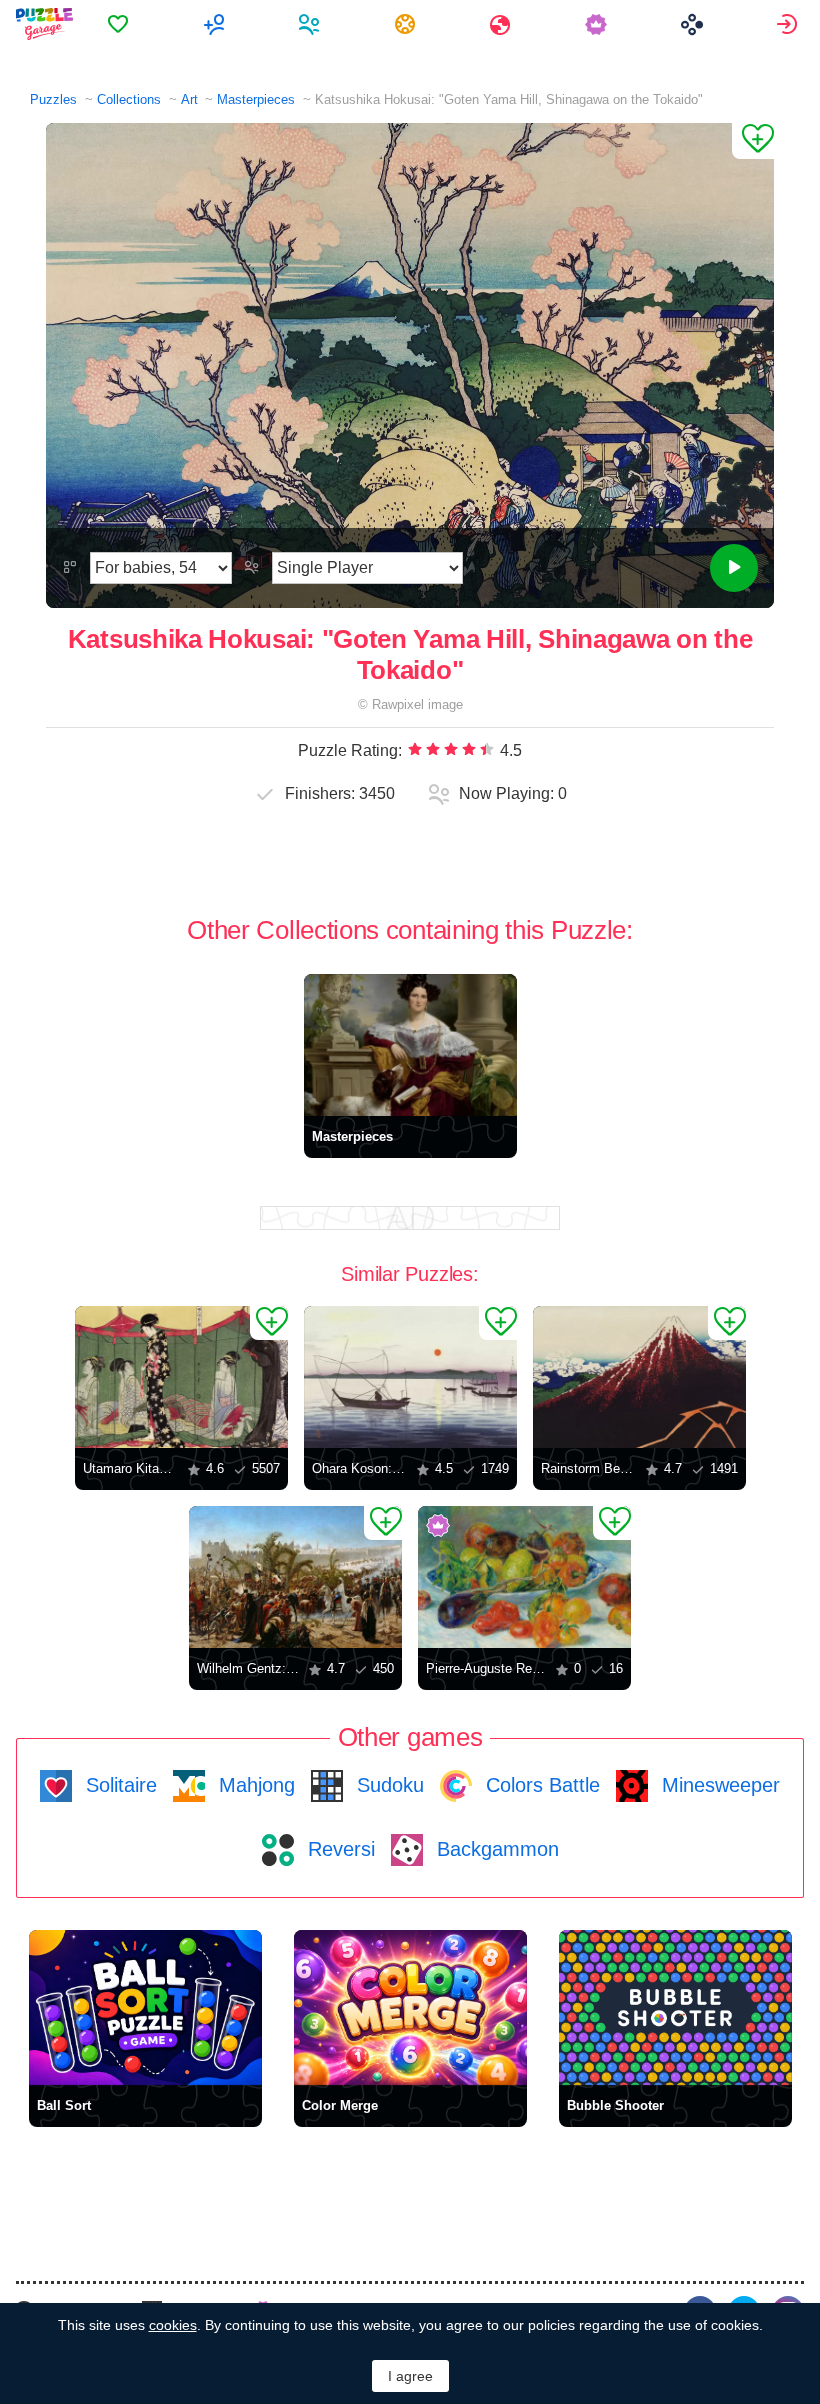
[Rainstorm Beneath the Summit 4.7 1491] (639, 1377)
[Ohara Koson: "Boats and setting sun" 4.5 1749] (410, 1377)
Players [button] (311, 24)
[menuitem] (120, 24)
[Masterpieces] (410, 1045)
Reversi (338, 1849)
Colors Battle (540, 1785)
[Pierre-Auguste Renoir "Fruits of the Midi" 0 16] (524, 1577)
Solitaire (118, 1785)
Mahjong (254, 1785)
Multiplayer (216, 24)
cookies (173, 2325)
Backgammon (495, 1849)
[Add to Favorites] (753, 141)
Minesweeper (718, 1785)
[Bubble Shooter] (675, 2007)
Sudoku (387, 1785)
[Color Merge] (410, 2007)
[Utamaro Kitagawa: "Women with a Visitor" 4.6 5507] (181, 1377)
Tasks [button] (407, 24)
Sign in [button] (789, 24)
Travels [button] (502, 24)
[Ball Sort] (145, 2007)
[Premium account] (598, 24)
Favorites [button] (120, 24)
